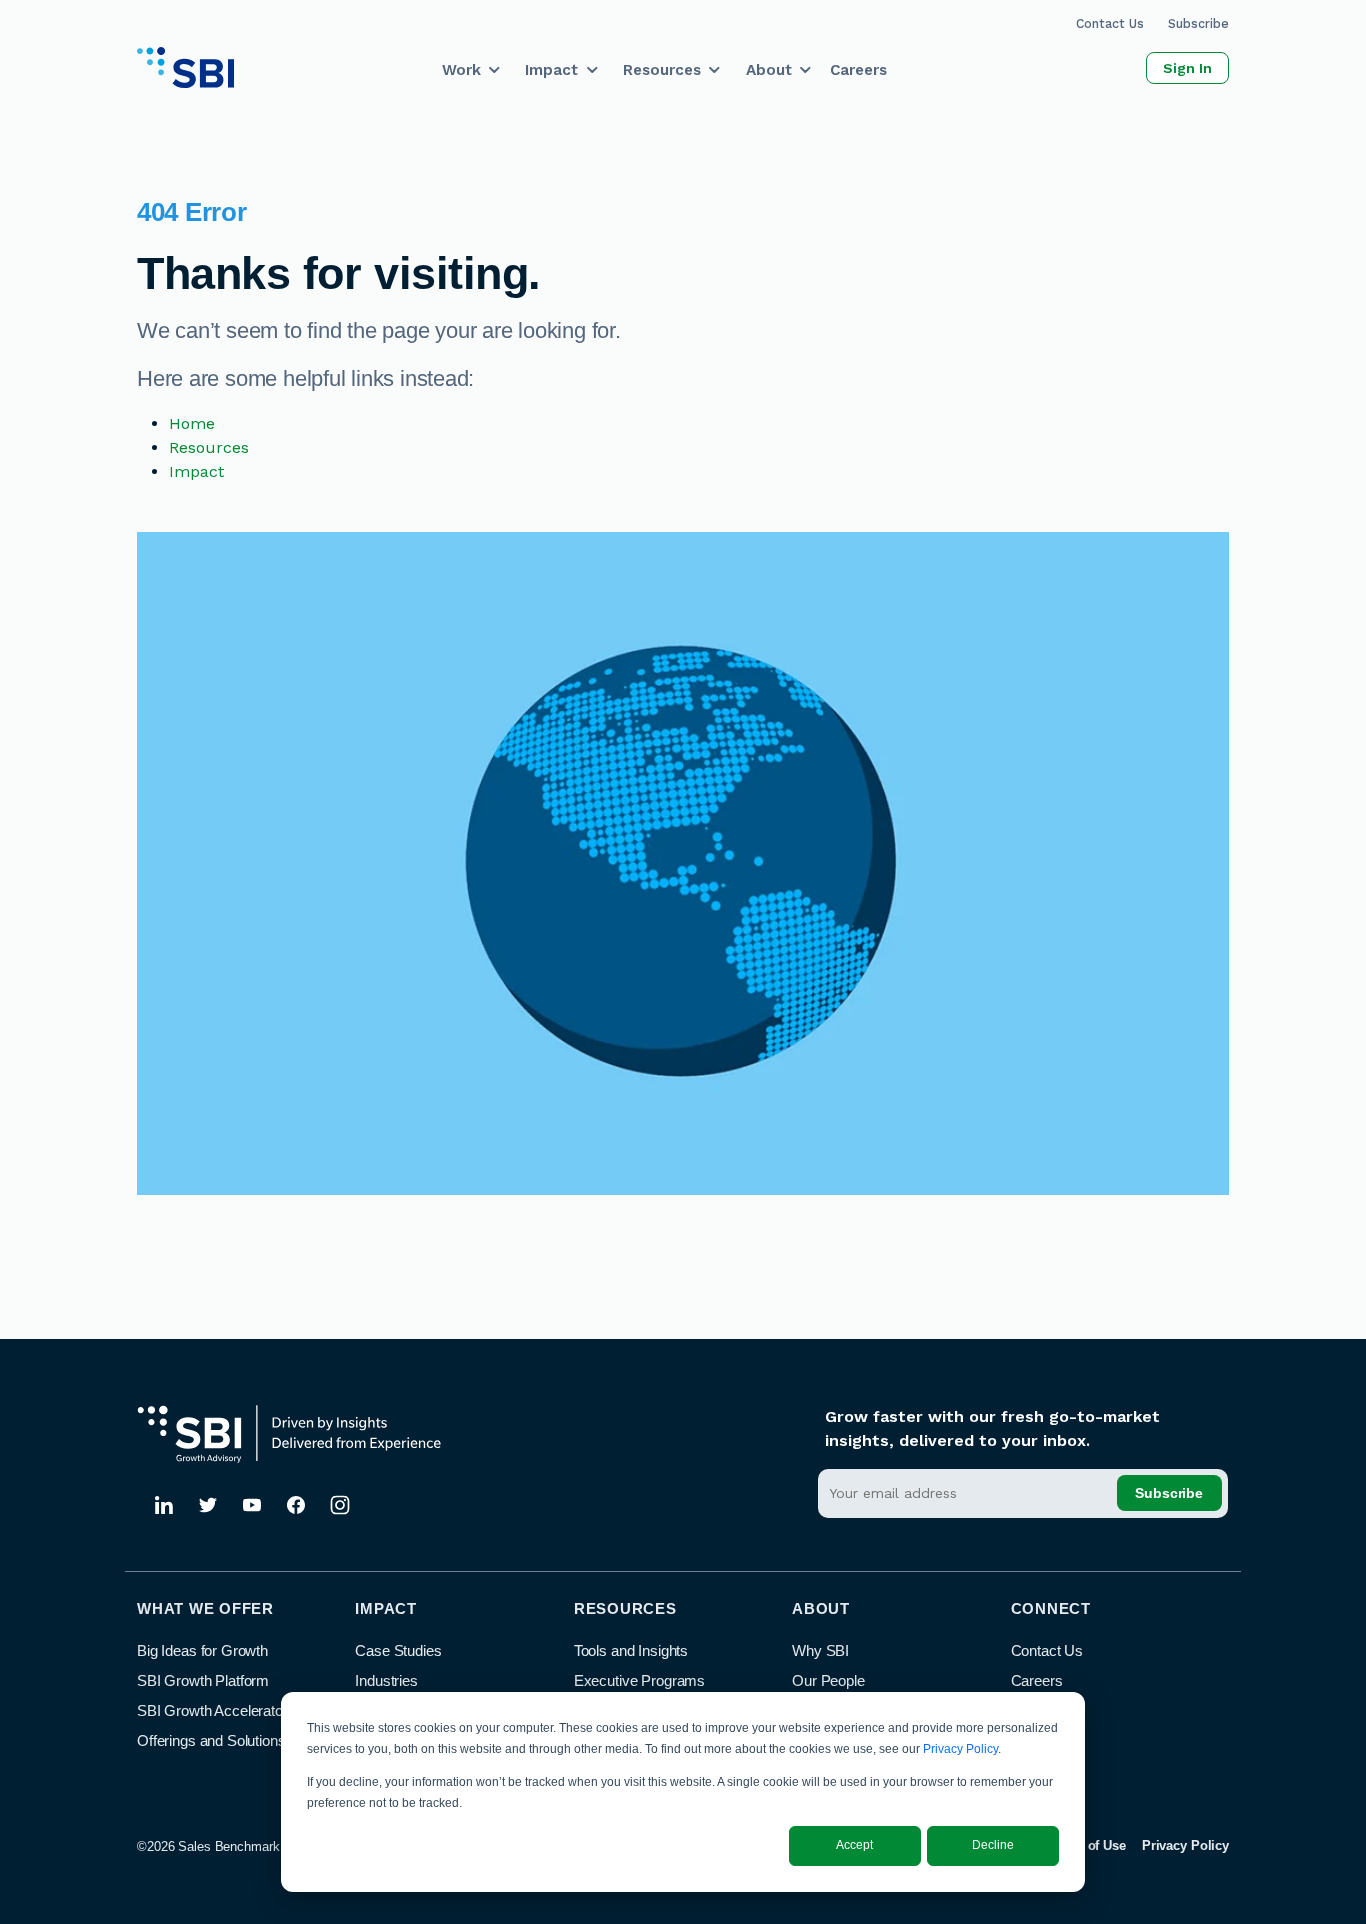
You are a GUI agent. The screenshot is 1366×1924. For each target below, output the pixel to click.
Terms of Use (1086, 1846)
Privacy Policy (960, 1749)
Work (461, 70)
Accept (854, 1845)
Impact (551, 70)
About (769, 70)
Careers (858, 70)
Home (192, 423)
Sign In (1187, 68)
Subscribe (1198, 23)
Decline (993, 1845)
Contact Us (1110, 23)
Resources (662, 70)
